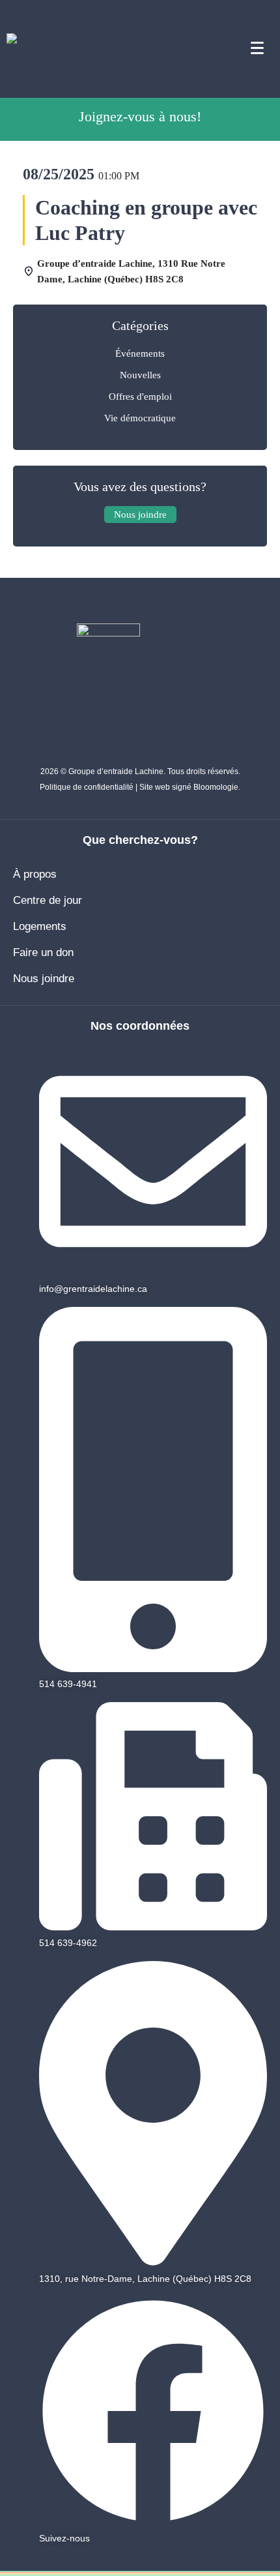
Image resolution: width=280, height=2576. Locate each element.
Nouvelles (140, 375)
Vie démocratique (140, 418)
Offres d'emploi (140, 397)
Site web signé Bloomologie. (190, 787)
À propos (35, 874)
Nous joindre (44, 979)
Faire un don (43, 952)
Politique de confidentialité (87, 787)
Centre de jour (48, 900)
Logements (40, 926)
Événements (140, 353)
